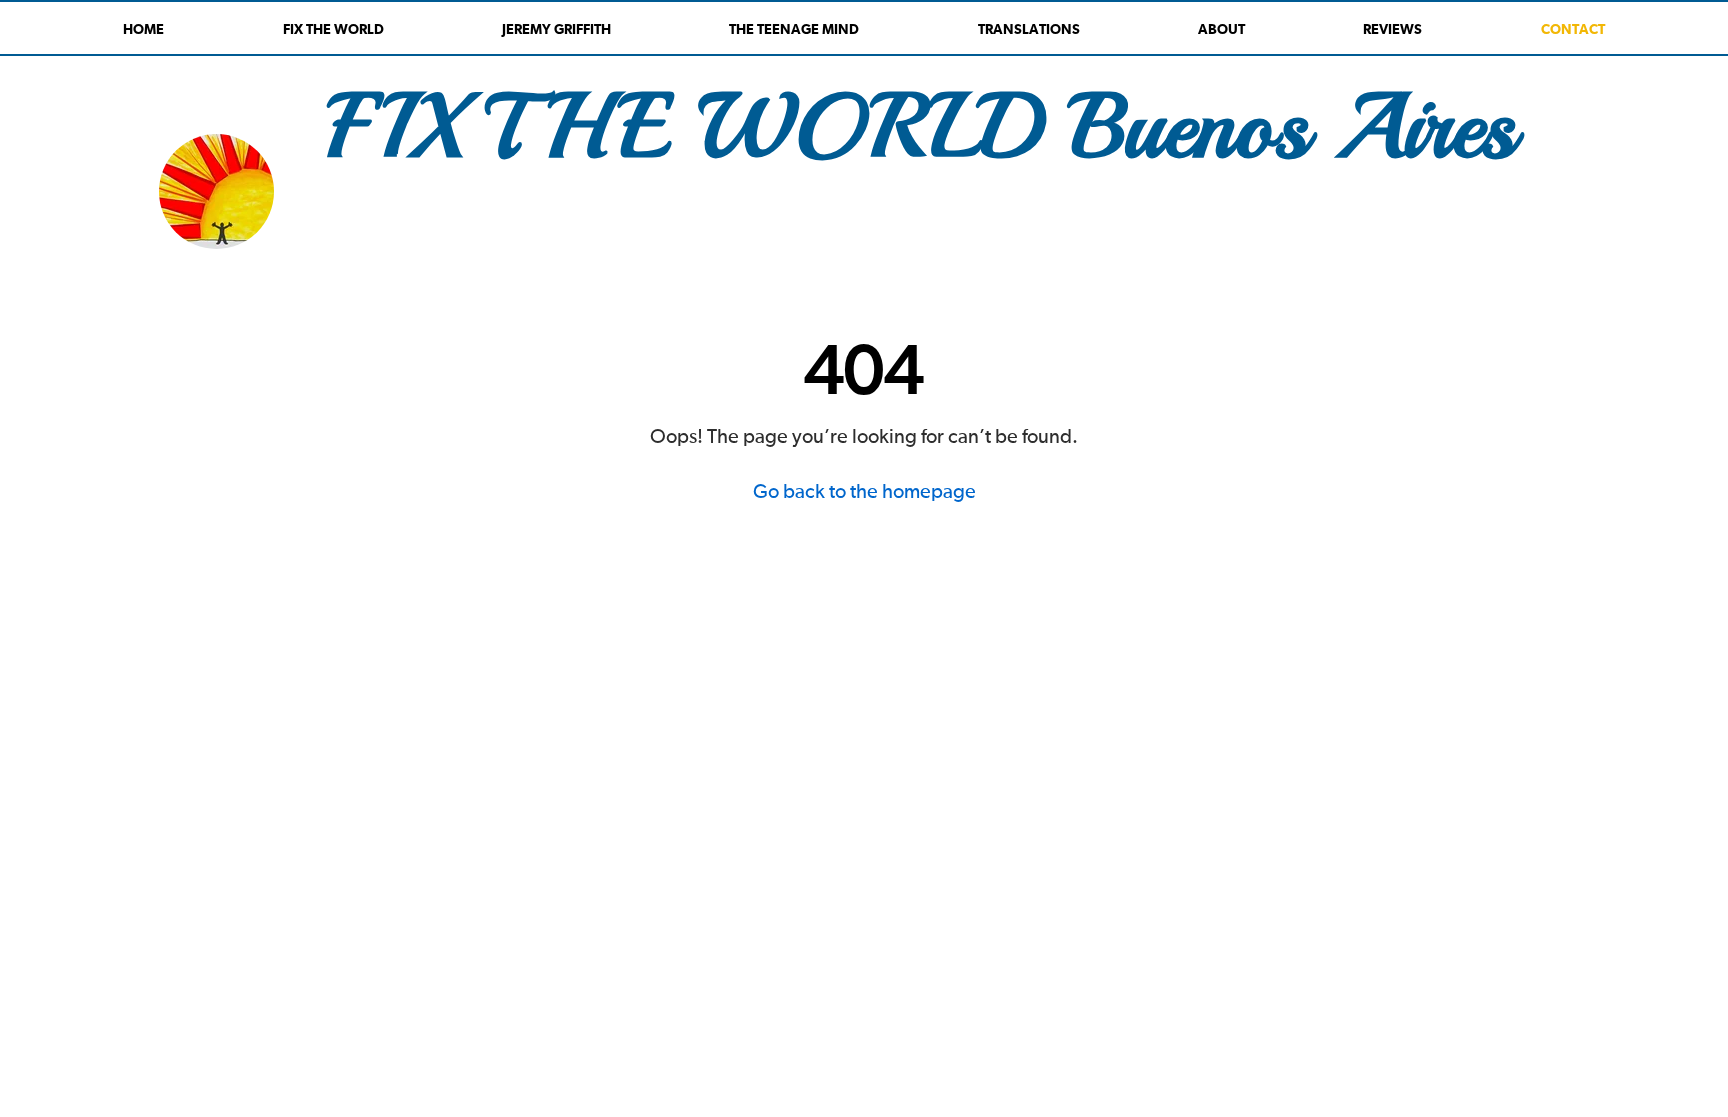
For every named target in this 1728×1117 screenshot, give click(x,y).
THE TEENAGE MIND (794, 30)
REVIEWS (1392, 30)
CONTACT (1573, 30)
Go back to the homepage (864, 492)
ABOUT (1221, 30)
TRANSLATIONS (1029, 30)
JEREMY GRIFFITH (556, 30)
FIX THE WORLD (333, 30)
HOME (143, 30)
